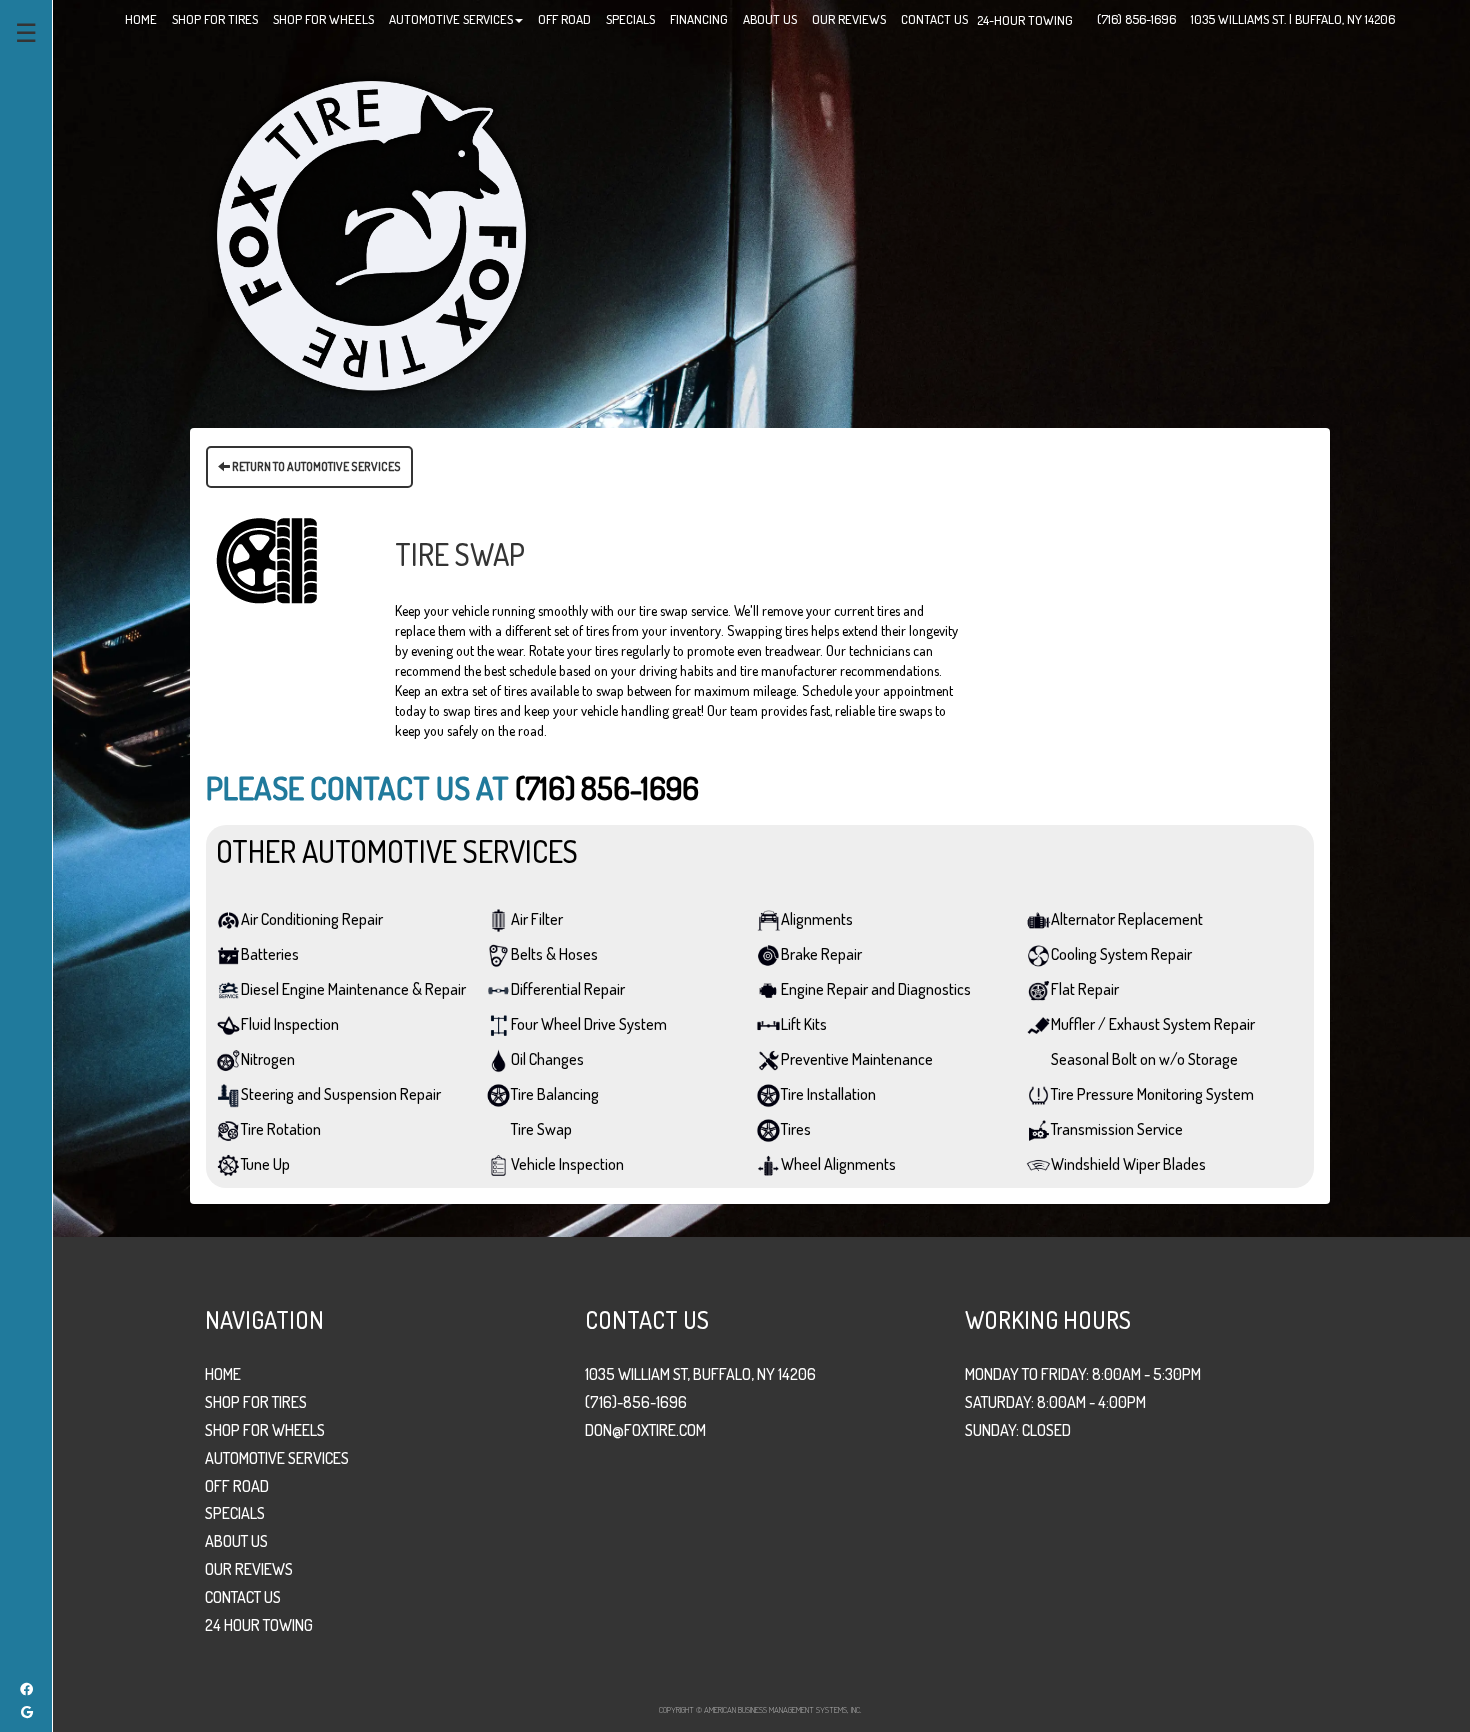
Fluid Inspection (290, 1024)
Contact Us (243, 1597)
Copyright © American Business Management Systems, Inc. (760, 1709)
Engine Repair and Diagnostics (876, 989)
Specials (235, 1513)
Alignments (817, 919)
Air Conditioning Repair (312, 919)
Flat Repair (1085, 989)
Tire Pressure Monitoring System (1152, 1094)
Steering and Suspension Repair (341, 1094)
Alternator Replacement (1127, 919)
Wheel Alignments (838, 1164)
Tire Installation (828, 1094)
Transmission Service (1117, 1129)
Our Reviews (249, 1569)
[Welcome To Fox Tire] (371, 234)
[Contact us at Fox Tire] (1082, 14)
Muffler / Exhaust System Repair (1153, 1024)
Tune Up (265, 1164)
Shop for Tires (256, 1402)
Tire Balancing (555, 1094)
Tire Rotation (281, 1129)
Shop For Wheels (265, 1430)
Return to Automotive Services (315, 466)
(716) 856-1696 (607, 787)
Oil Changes (547, 1059)
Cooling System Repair (1121, 954)
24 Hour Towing (259, 1625)
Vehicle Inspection (567, 1164)
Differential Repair (568, 989)
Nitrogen (268, 1059)
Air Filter (537, 919)
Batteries (270, 954)
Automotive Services (277, 1458)
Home (223, 1374)
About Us (236, 1541)
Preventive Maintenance (857, 1059)
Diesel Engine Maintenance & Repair (353, 989)
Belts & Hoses (554, 954)
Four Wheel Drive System (589, 1024)
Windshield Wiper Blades (1128, 1164)
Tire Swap (541, 1129)
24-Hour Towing (1025, 20)
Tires (796, 1129)
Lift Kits (804, 1024)
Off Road (237, 1486)
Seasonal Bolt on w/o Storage (1144, 1059)
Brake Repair (821, 954)
